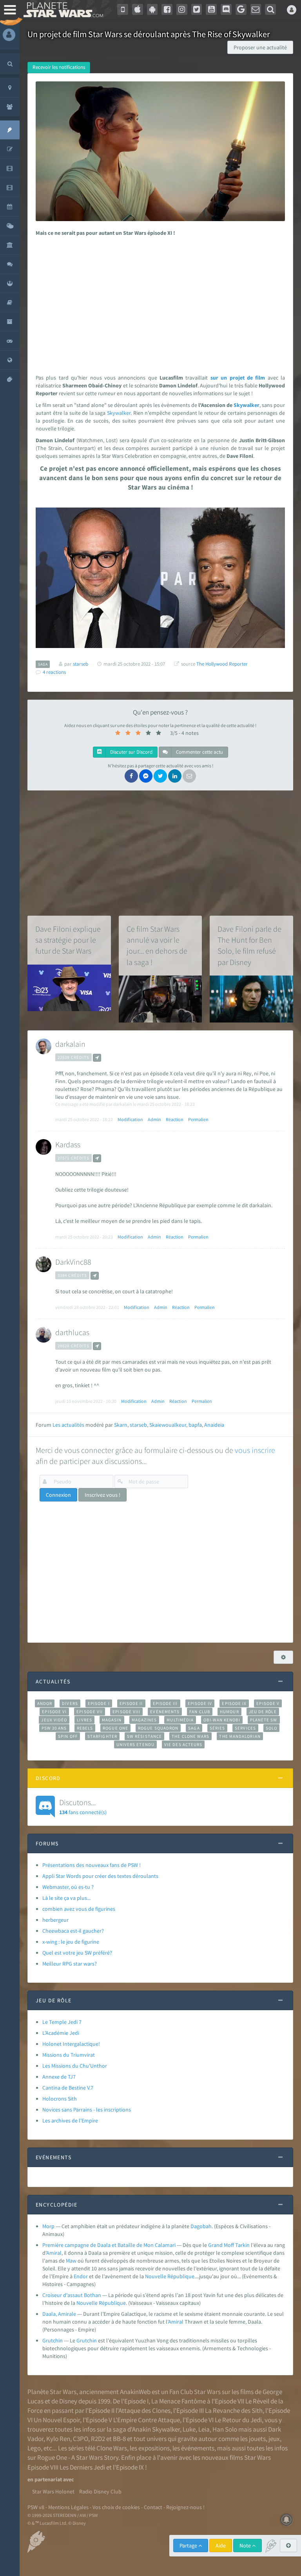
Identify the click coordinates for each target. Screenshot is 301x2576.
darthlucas (72, 1332)
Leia (204, 2429)
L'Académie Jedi (61, 2033)
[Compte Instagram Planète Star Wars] (182, 9)
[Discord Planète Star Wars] (226, 9)
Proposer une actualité (260, 47)
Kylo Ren (58, 2439)
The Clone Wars (190, 1736)
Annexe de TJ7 (59, 2077)
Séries (218, 1728)
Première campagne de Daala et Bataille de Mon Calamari (109, 2245)
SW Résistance (144, 1736)
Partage (189, 2545)
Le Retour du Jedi (238, 2420)
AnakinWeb (135, 2392)
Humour (229, 1712)
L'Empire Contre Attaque (147, 2420)
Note (246, 2545)
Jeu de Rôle (263, 1712)
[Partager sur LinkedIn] (175, 776)
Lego (34, 2448)
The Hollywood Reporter (222, 664)
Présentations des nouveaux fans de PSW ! (92, 1865)
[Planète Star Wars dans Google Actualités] (241, 9)
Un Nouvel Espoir (57, 2420)
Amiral (54, 2253)
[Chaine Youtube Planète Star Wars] (211, 9)
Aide (221, 2545)
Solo (271, 1728)
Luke (189, 2429)
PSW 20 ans (54, 1728)
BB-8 (119, 2439)
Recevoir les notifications (59, 67)
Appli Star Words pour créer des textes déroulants (100, 1876)
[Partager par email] (189, 776)
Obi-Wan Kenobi (222, 1720)
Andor (45, 1703)
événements (198, 2448)
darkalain (70, 1044)
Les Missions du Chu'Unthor (75, 2066)
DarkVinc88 (73, 1262)
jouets (257, 2439)
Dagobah (201, 2226)
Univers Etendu (135, 1744)
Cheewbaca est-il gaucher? (73, 1931)
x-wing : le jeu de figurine (71, 1942)
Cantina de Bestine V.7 (68, 2088)
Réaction (175, 1119)
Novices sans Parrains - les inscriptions (87, 2110)
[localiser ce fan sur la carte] (97, 1058)
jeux (274, 2439)
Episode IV (200, 1703)
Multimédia (180, 1720)
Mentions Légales (68, 2507)
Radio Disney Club (100, 2491)
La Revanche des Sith (234, 2410)
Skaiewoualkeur (168, 1425)
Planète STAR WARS (63, 10)
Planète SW (264, 1720)
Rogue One (115, 1728)
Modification (130, 1119)
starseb (138, 1425)
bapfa (195, 1425)
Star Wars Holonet (53, 2491)
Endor (81, 2276)
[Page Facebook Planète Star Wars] (167, 9)
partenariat (48, 2479)
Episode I (99, 1703)
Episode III (165, 1703)
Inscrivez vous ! (102, 1495)
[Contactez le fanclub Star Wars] (256, 9)
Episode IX (234, 1703)
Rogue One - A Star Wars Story (78, 2457)
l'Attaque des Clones (143, 2410)
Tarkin (242, 2245)
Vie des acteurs (183, 1744)
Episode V (268, 1703)
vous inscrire (255, 1450)
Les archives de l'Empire (70, 2121)
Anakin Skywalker (156, 2429)
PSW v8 (36, 2507)
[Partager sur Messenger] (146, 776)
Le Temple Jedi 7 (62, 2022)
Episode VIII (126, 1712)
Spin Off (68, 1736)
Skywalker (247, 405)
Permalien (198, 1119)
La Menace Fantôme (179, 2401)
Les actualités (68, 1425)
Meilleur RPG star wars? (70, 1964)
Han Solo (225, 2429)
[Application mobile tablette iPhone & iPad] (138, 9)
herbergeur (55, 1920)
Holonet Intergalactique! (71, 2044)
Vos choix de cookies (116, 2507)
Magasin (112, 1720)
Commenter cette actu (199, 752)
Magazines (144, 1720)
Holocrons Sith (60, 2099)
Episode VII (90, 1712)
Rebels (85, 1728)
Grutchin (53, 2340)
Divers (70, 1703)
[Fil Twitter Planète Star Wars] (197, 9)
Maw (71, 2261)
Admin (154, 1119)
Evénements (165, 1712)
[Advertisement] (159, 303)
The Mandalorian (240, 1736)
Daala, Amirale (59, 2314)
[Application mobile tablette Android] (152, 9)
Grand (215, 2245)
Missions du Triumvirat (69, 2055)
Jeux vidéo (54, 1720)
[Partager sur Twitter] (160, 776)
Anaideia (214, 1425)
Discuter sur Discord (131, 752)
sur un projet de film (238, 378)
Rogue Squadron (158, 1728)
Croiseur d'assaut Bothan (72, 2295)
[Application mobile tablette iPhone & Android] (123, 9)
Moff (229, 2245)
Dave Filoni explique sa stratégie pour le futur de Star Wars (68, 940)
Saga (194, 1728)
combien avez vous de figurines (79, 1909)
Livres (84, 1720)
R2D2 (98, 2439)
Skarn (121, 1425)
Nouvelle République (170, 2276)
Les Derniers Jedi (82, 2467)
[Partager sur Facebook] (131, 776)
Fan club (200, 1712)
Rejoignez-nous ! (185, 2507)
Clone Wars (112, 2448)
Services (245, 1728)
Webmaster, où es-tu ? (68, 1887)
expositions (154, 2448)
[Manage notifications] (286, 2520)
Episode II (131, 1703)
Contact (153, 2507)
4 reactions (54, 672)
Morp (48, 2226)
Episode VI (54, 1712)
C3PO (81, 2439)
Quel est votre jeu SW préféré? (77, 1953)
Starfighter (102, 1736)
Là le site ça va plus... (66, 1898)
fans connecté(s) (83, 1806)
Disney (68, 2401)
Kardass (68, 1144)
